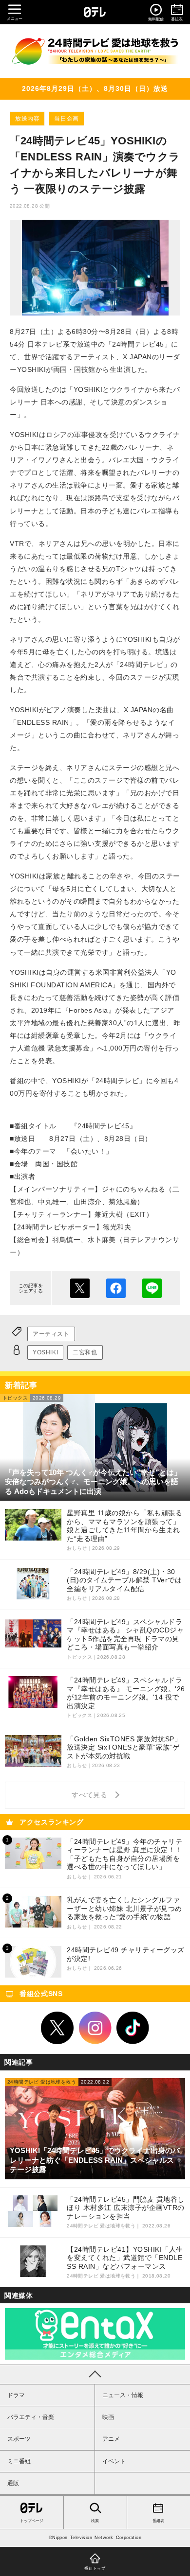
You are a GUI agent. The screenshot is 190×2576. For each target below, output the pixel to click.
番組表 (158, 2521)
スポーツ (19, 2439)
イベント (114, 2461)
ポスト (80, 1288)
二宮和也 (85, 1352)
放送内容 (27, 119)
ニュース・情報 (123, 2395)
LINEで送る (152, 1288)
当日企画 (66, 119)
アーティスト (51, 1334)
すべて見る (91, 1795)
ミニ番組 (19, 2461)
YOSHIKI (45, 1352)
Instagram (95, 2028)
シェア (116, 1288)
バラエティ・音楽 (31, 2417)
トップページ (32, 2521)
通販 (13, 2483)
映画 (108, 2417)
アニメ (111, 2439)
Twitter (57, 2028)
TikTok (133, 2028)
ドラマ (16, 2395)
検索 (95, 2521)
